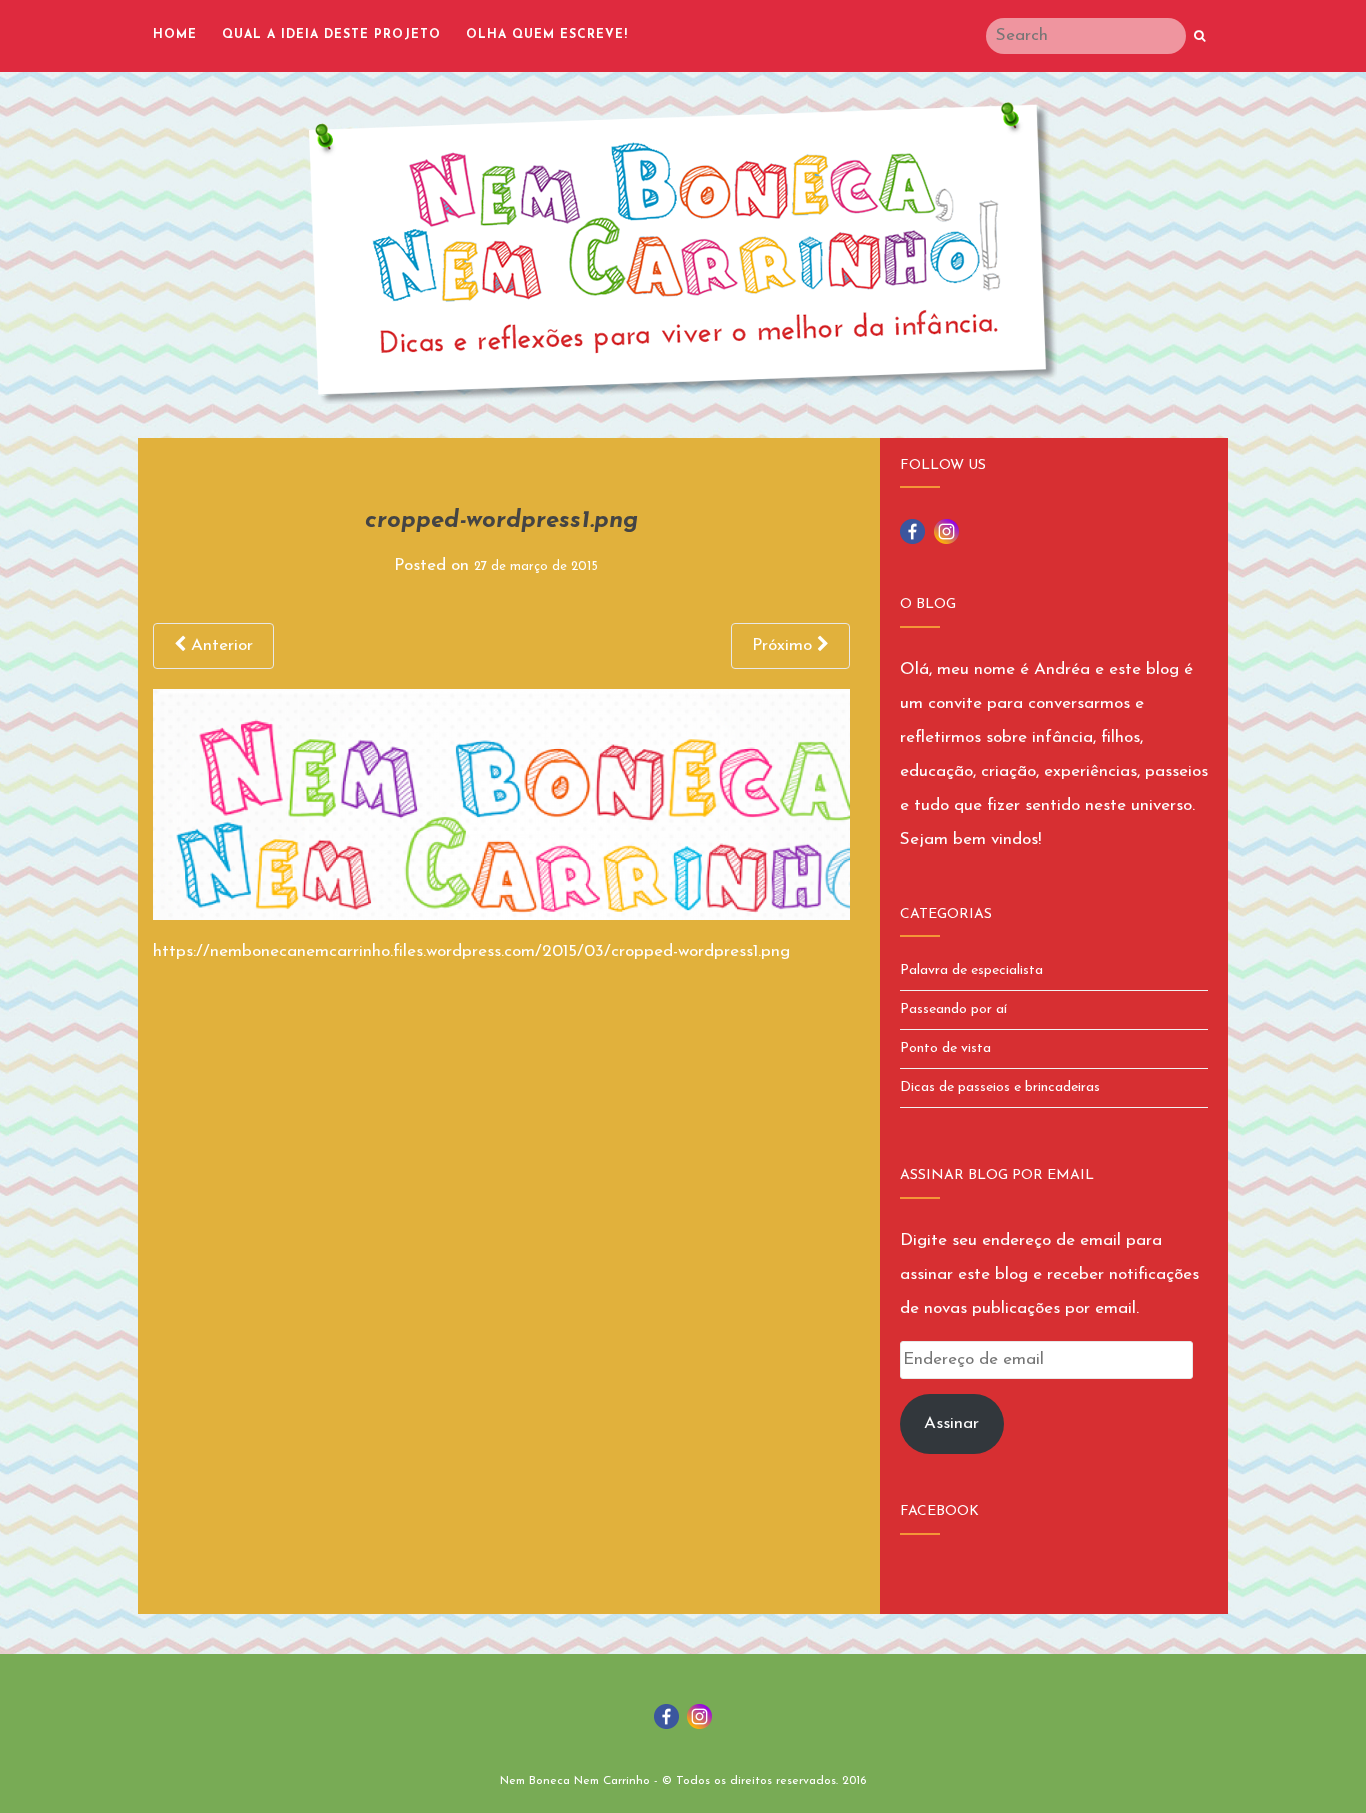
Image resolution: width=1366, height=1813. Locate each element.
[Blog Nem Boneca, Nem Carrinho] (683, 253)
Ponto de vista (945, 1048)
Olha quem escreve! (547, 35)
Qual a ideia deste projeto (331, 35)
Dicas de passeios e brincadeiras (1000, 1087)
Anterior (219, 645)
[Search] (1199, 37)
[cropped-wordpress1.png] (501, 803)
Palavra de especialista (971, 970)
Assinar (951, 1423)
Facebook (939, 1511)
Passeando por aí (953, 1009)
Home (175, 35)
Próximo (784, 645)
